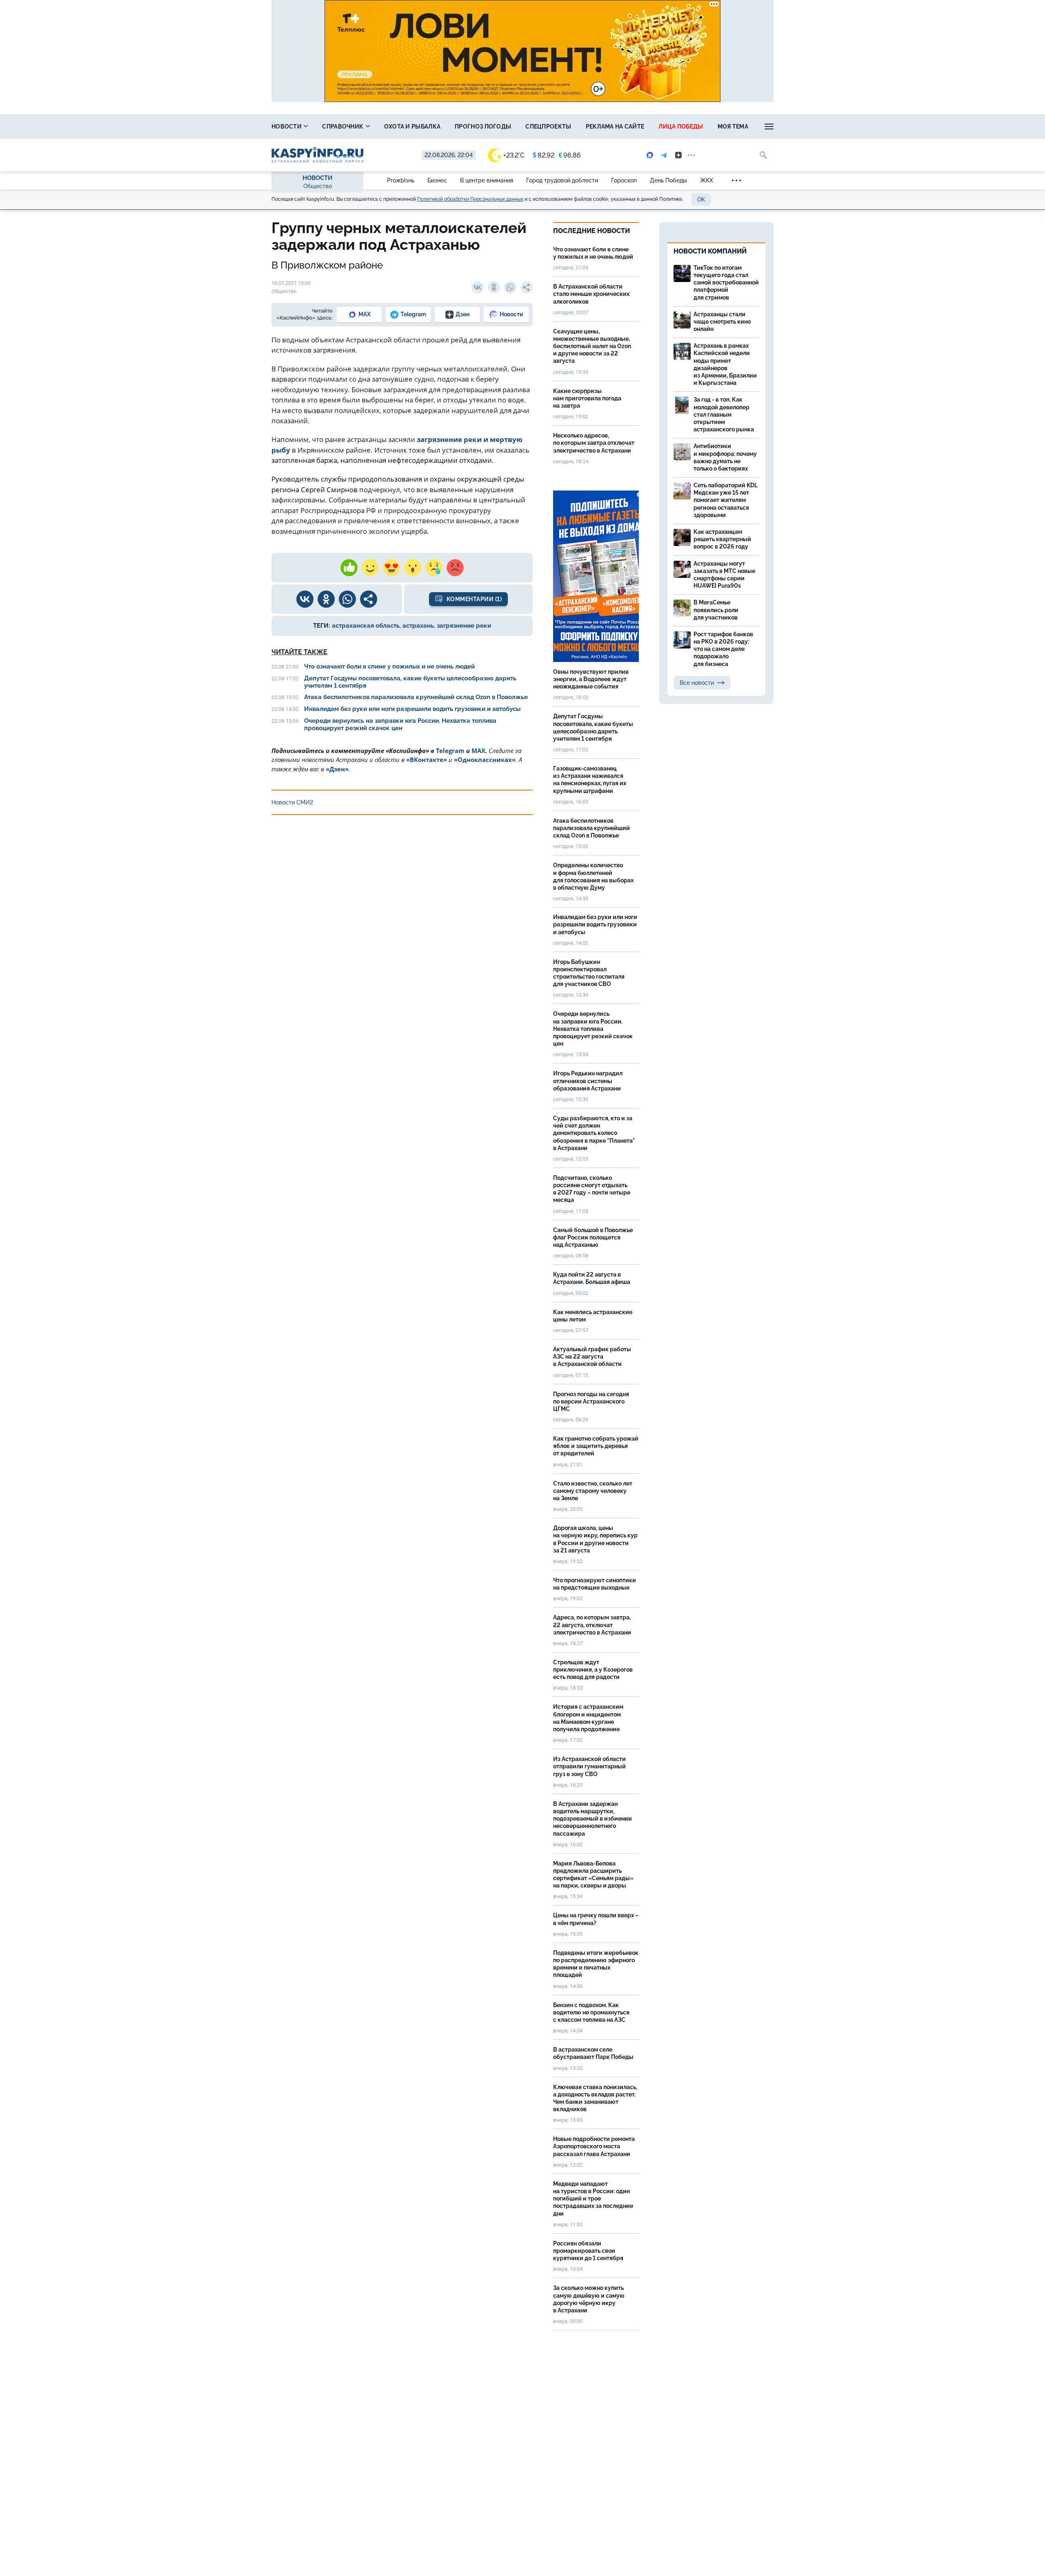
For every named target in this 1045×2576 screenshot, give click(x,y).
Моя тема (733, 127)
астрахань (418, 626)
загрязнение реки (464, 626)
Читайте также (299, 652)
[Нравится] (349, 568)
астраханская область (366, 626)
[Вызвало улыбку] (370, 568)
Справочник (343, 127)
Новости (287, 127)
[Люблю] (391, 568)
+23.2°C (514, 155)
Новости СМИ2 (292, 802)
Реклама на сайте (615, 127)
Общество (318, 186)
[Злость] (455, 568)
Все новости (697, 683)
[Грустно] (434, 568)
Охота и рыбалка (412, 127)
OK (701, 200)
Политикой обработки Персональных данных (470, 199)
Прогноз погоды (483, 127)
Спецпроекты (548, 127)
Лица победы (681, 127)
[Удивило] (413, 568)
